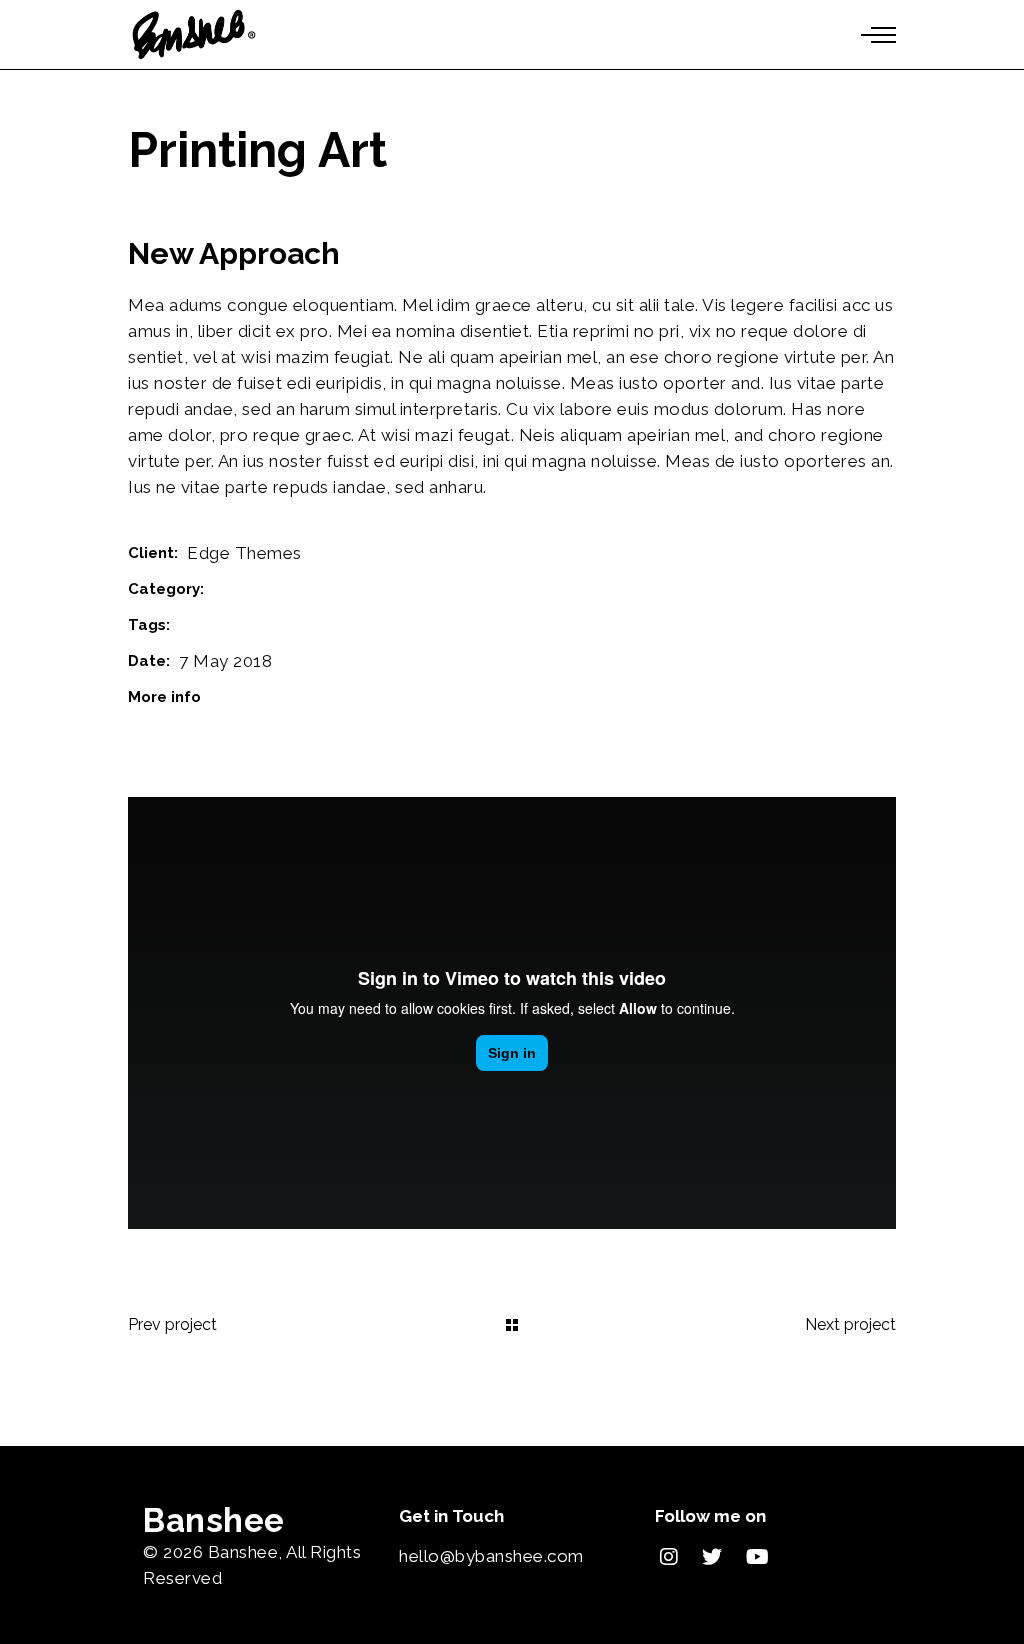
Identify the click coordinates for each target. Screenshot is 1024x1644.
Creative (208, 625)
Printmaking (254, 589)
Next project (850, 1324)
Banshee (243, 1552)
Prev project (172, 1324)
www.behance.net (283, 697)
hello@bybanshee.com (491, 1556)
